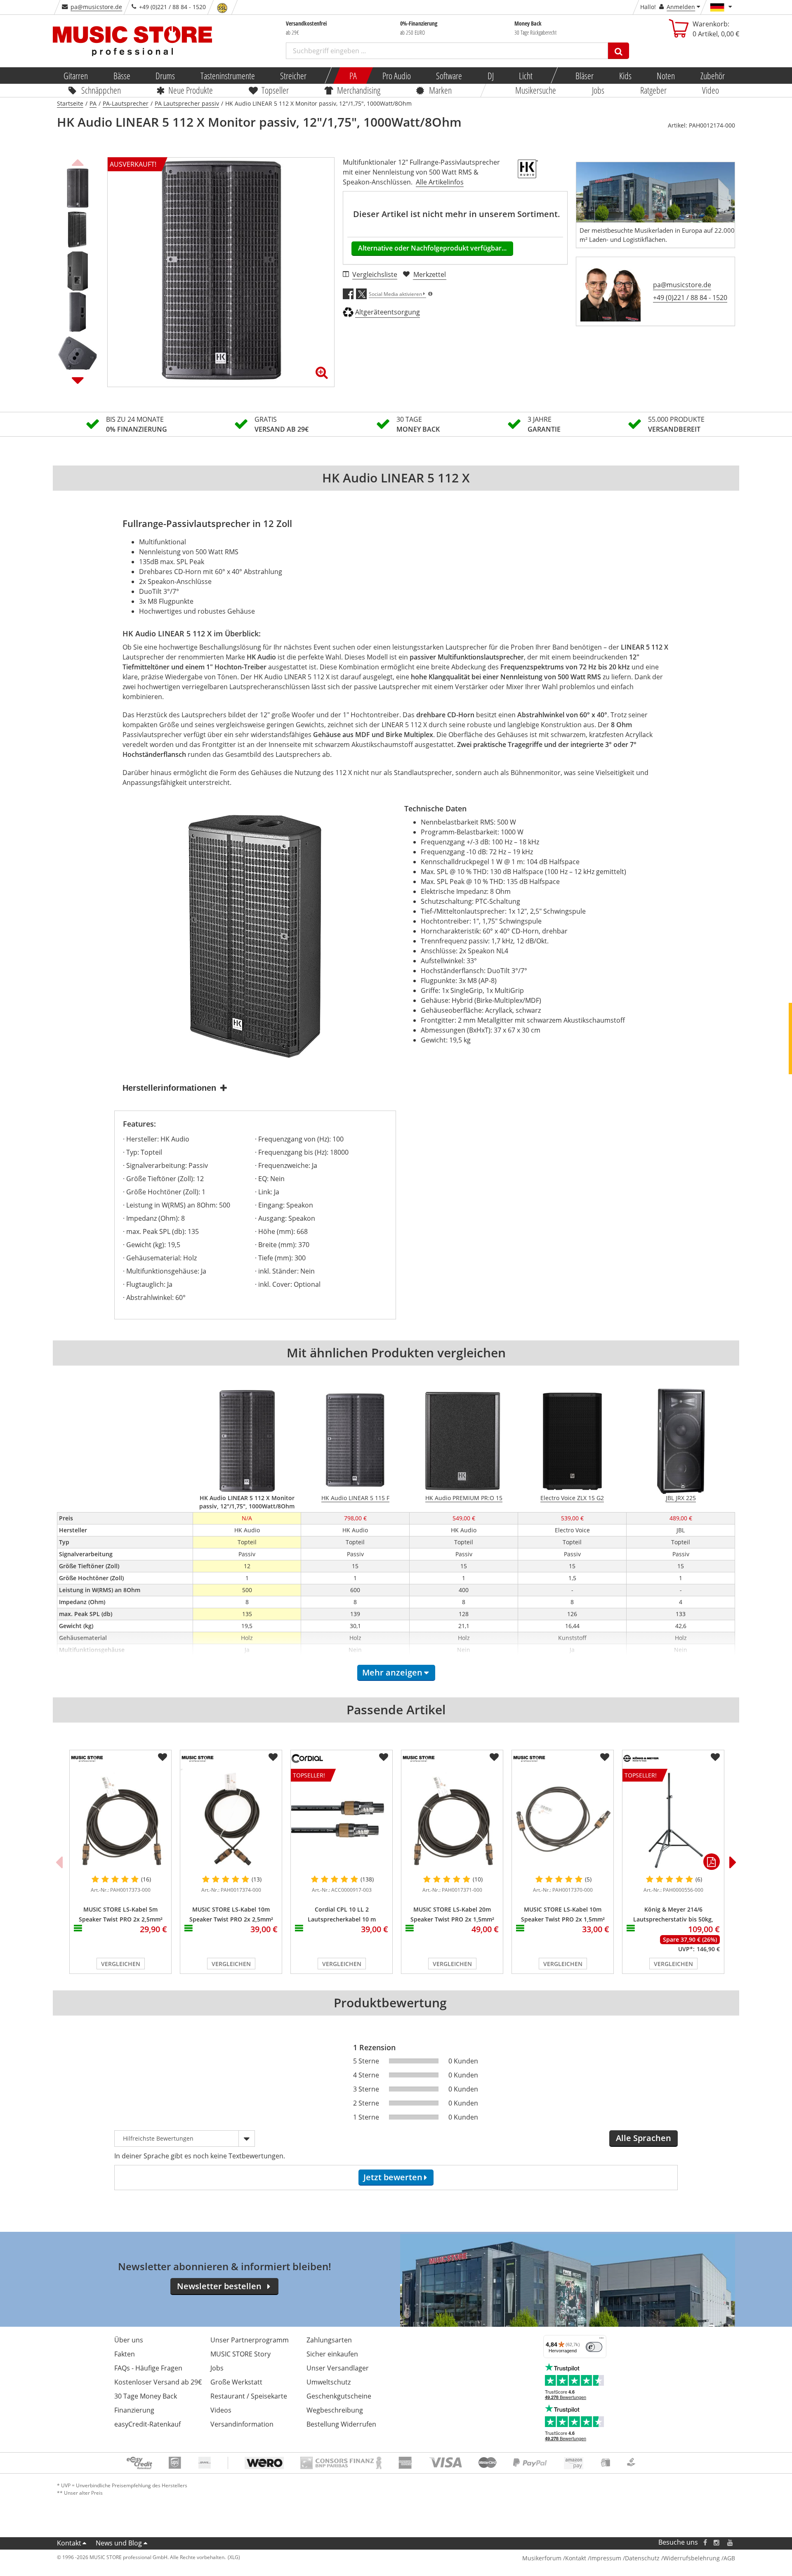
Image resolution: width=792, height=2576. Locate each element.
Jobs (598, 90)
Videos (221, 2410)
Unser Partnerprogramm (250, 2340)
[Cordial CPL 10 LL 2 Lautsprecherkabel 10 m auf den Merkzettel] (384, 1757)
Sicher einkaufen (332, 2354)
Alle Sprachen (643, 2138)
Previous (78, 161)
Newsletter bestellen (219, 2286)
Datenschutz (642, 2558)
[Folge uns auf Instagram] (717, 2542)
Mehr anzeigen (392, 1672)
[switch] (594, 2347)
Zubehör (712, 76)
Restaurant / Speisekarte (249, 2396)
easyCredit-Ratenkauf (147, 2424)
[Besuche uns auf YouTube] (731, 2542)
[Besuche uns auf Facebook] (705, 2542)
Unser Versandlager (338, 2368)
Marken (440, 90)
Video (711, 90)
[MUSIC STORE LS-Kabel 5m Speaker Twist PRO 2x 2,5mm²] (120, 1819)
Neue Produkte (191, 90)
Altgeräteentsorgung (388, 312)
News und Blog (119, 2543)
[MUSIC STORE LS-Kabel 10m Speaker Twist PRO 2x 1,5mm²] (563, 1819)
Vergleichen (121, 1964)
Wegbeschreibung (335, 2410)
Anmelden (681, 7)
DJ (490, 76)
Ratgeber (653, 90)
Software (449, 76)
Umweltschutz (329, 2382)
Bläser (585, 76)
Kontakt (69, 2543)
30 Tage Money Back (146, 2396)
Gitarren (76, 76)
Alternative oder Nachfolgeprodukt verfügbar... (432, 248)
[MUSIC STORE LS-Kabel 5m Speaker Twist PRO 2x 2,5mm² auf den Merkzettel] (163, 1757)
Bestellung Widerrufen (341, 2424)
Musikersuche (536, 90)
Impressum (606, 2558)
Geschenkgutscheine (339, 2396)
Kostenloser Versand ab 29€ (158, 2382)
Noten (666, 76)
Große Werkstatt (236, 2382)
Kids (625, 76)
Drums (165, 76)
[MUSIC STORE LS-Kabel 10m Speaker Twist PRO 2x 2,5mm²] (231, 1819)
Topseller (275, 90)
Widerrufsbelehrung (692, 2558)
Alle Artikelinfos (440, 182)
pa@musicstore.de (96, 7)
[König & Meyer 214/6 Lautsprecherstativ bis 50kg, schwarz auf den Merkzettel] (715, 1757)
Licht (526, 76)
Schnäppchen (101, 90)
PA (353, 76)
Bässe (121, 76)
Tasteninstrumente (227, 76)
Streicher (293, 76)
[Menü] (601, 2340)
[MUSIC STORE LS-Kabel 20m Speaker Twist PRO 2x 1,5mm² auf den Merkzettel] (494, 1757)
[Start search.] (619, 51)
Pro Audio (396, 76)
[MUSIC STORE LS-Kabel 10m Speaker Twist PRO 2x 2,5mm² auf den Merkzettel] (273, 1757)
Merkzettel (430, 274)
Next (78, 380)
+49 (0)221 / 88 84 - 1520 (690, 298)
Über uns (129, 2340)
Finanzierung (134, 2410)
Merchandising (359, 90)
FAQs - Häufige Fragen (148, 2368)
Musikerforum (542, 2558)
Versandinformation (242, 2424)
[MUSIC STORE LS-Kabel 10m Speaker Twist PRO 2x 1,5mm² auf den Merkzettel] (605, 1757)
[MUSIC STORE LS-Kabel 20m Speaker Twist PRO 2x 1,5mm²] (452, 1819)
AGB (729, 2558)
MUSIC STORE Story (240, 2354)
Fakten (125, 2354)
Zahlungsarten (329, 2340)
